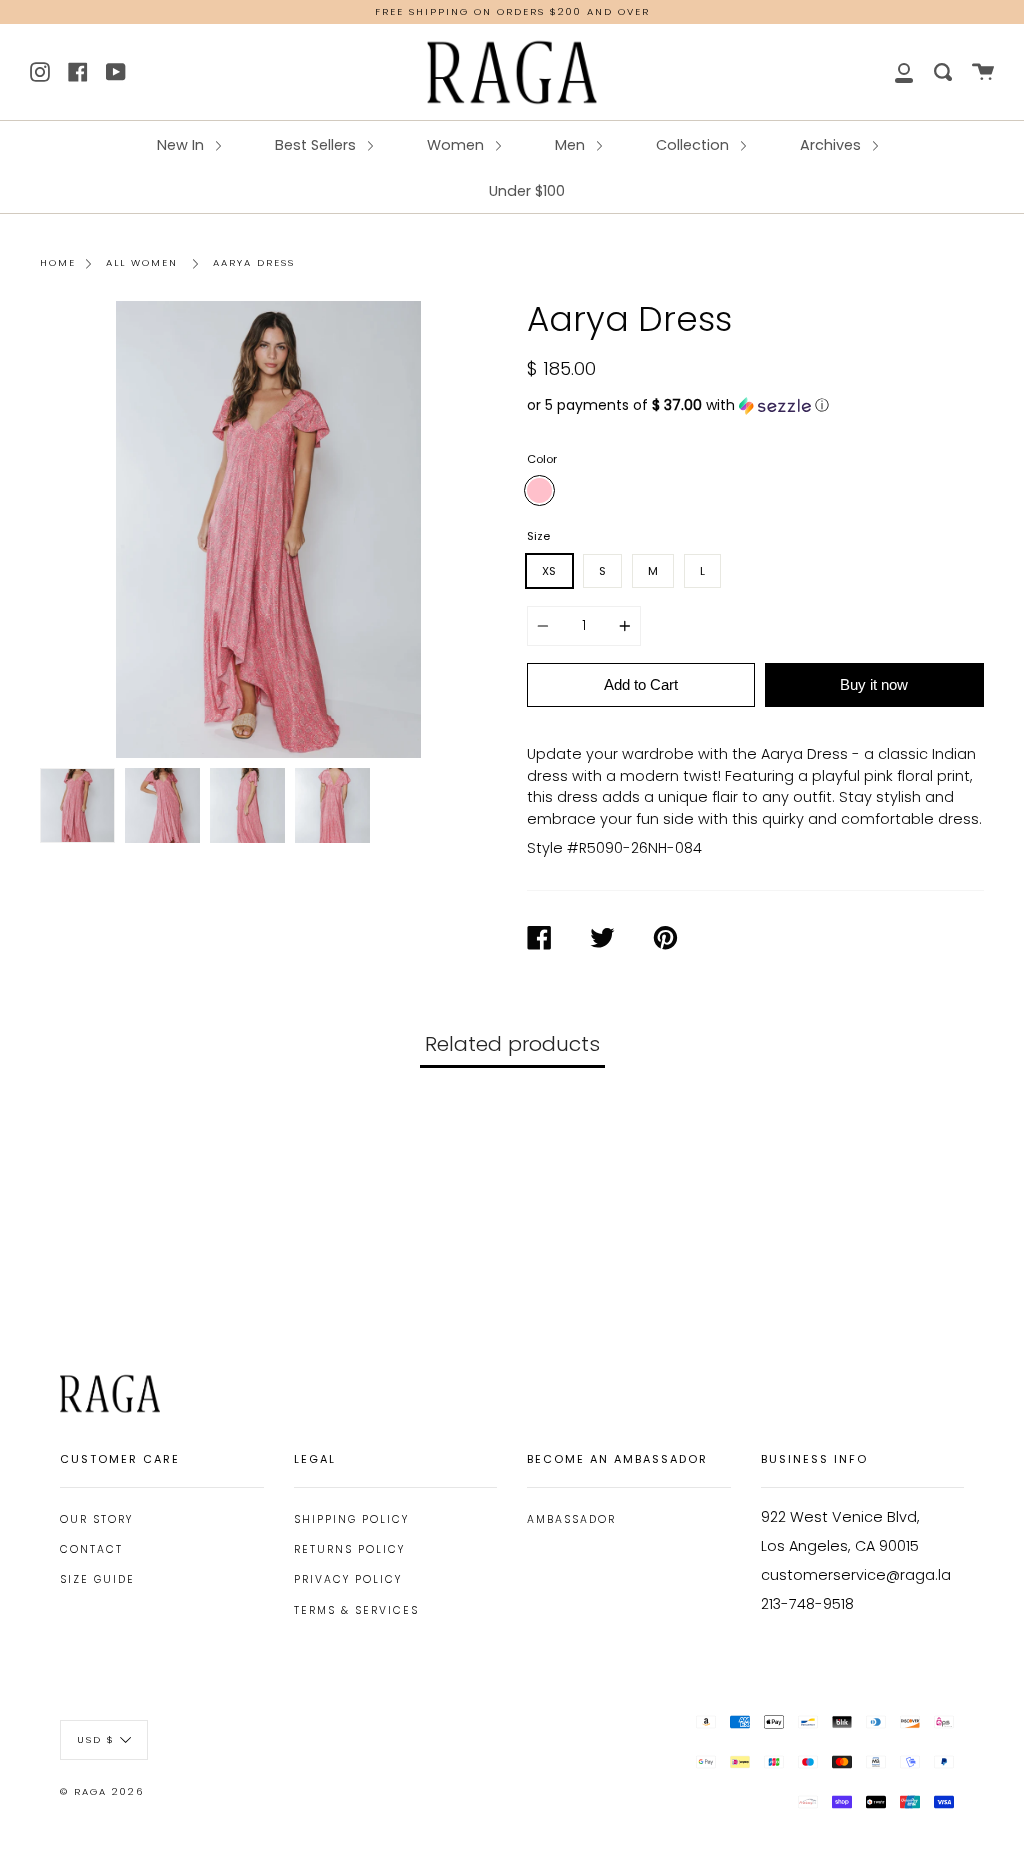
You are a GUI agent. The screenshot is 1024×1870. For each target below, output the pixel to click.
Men (572, 145)
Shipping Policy (351, 1519)
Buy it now (874, 684)
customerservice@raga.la (856, 1575)
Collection (694, 145)
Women (457, 145)
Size (538, 536)
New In (182, 145)
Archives (832, 145)
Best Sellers (317, 145)
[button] (755, 405)
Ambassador (571, 1519)
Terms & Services (356, 1610)
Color (542, 459)
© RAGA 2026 (102, 1791)
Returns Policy (349, 1549)
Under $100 (527, 191)
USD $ (96, 1739)
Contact (91, 1549)
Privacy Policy (348, 1579)
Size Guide (97, 1579)
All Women (142, 262)
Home (58, 262)
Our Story (96, 1519)
